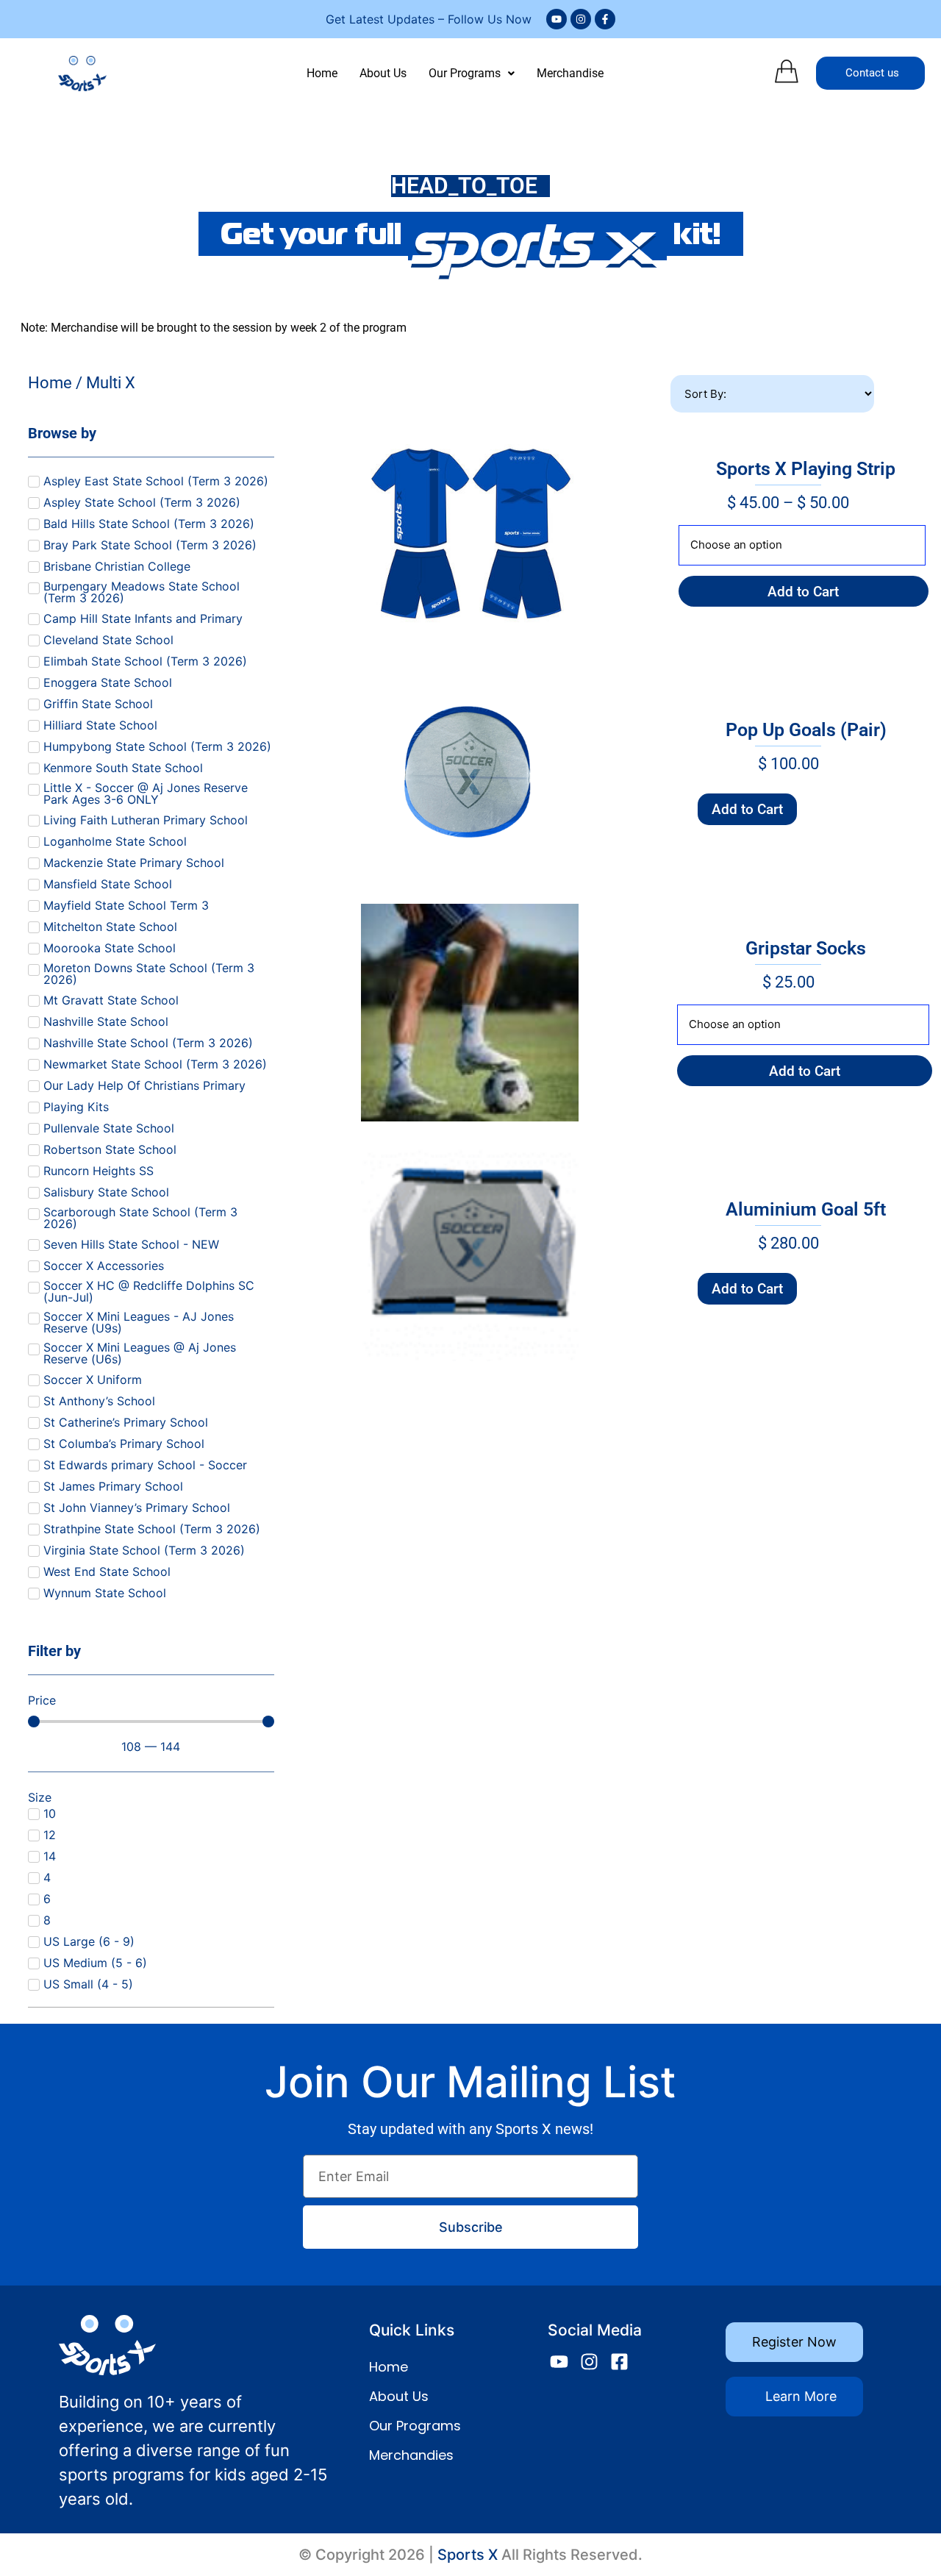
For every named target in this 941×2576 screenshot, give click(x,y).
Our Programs (465, 73)
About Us (383, 73)
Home (322, 73)
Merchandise (570, 73)
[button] (472, 74)
